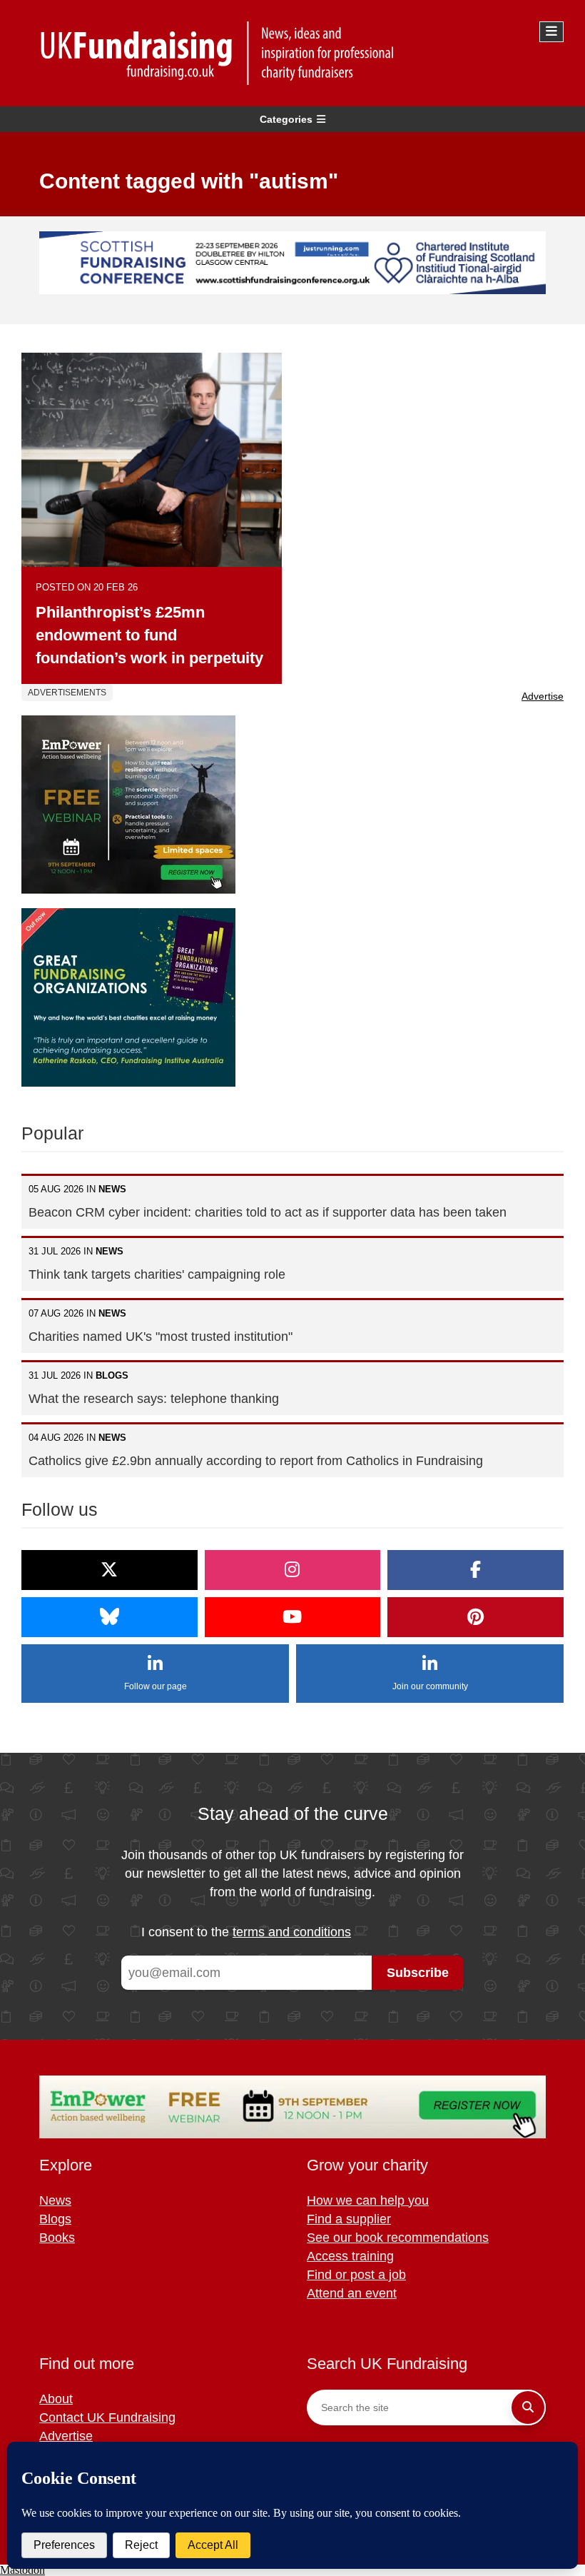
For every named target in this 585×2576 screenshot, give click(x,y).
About (56, 2399)
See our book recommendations (398, 2238)
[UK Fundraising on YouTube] (293, 1617)
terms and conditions (292, 1932)
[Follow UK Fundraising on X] (110, 1570)
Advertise (543, 696)
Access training (350, 2256)
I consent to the (246, 1932)
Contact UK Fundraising (107, 2417)
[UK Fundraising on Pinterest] (475, 1617)
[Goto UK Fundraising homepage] (289, 53)
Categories (286, 119)
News (55, 2200)
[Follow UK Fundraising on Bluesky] (110, 1617)
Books (57, 2238)
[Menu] (551, 32)
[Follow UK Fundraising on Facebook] (475, 1570)
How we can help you (368, 2200)
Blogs (55, 2219)
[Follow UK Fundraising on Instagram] (293, 1570)
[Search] (528, 2408)
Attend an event (352, 2293)
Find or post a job (356, 2275)
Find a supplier (349, 2219)
